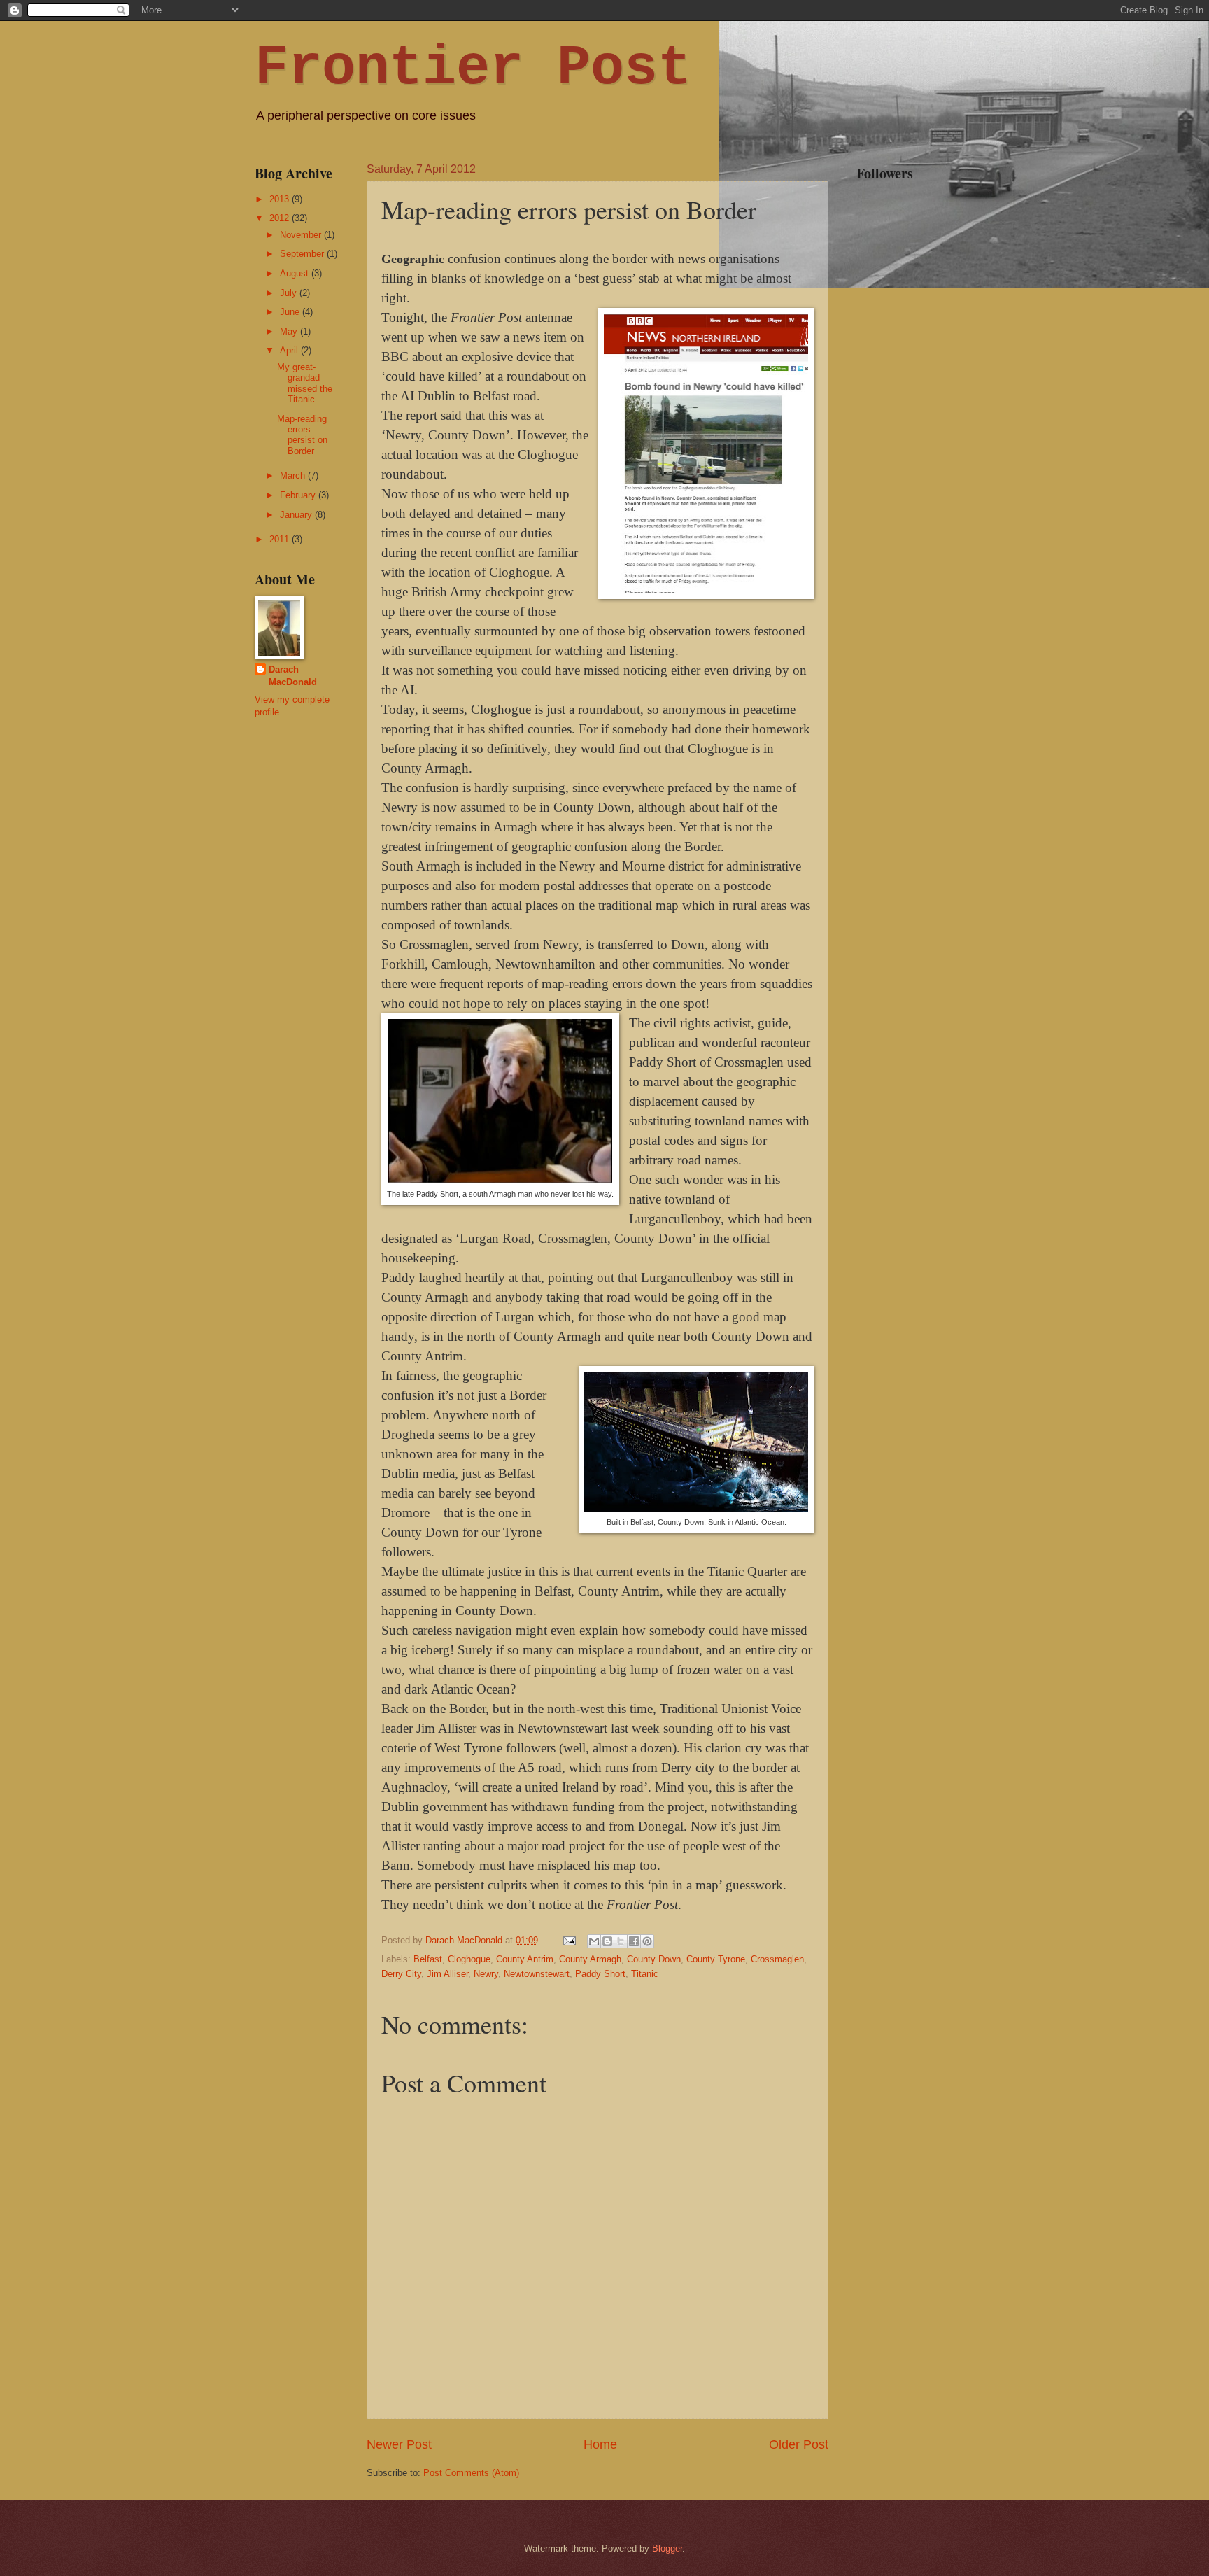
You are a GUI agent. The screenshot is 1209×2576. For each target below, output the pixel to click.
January (297, 515)
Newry (486, 1974)
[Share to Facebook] (634, 1941)
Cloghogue (469, 1959)
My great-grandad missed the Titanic (305, 383)
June (291, 312)
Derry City (401, 1974)
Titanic (645, 1974)
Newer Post (399, 2444)
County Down (654, 1959)
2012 (281, 218)
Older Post (799, 2444)
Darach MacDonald (293, 676)
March (294, 476)
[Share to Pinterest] (647, 1941)
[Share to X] (621, 1941)
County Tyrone (716, 1959)
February (299, 495)
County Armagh (590, 1959)
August (296, 273)
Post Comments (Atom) (471, 2473)
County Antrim (525, 1959)
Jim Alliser (447, 1974)
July (290, 293)
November (302, 235)
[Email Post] (569, 1940)
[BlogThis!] (607, 1941)
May (290, 331)
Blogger (667, 2548)
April (290, 350)
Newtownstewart (537, 1974)
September (303, 254)
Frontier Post (473, 68)
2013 (281, 199)
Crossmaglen (777, 1959)
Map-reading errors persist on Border (302, 435)
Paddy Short (600, 1974)
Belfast (428, 1959)
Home (600, 2444)
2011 (281, 539)
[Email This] (594, 1941)
